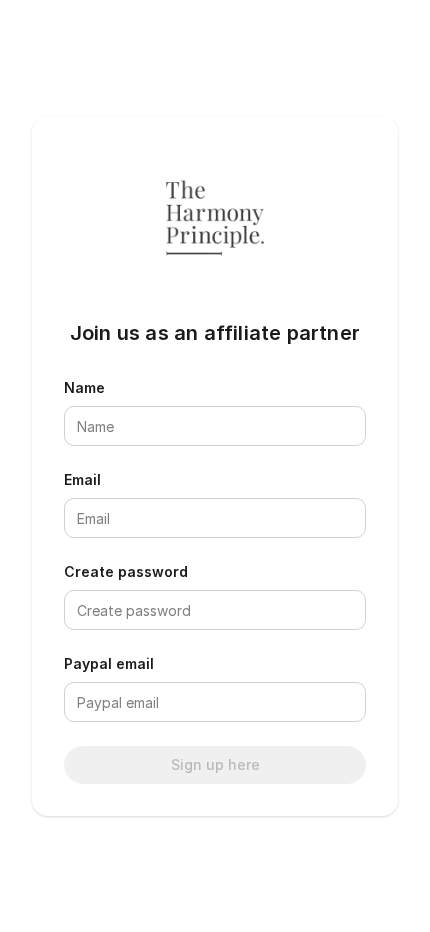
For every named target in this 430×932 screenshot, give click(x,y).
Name (84, 387)
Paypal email (109, 663)
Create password (126, 571)
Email (82, 479)
